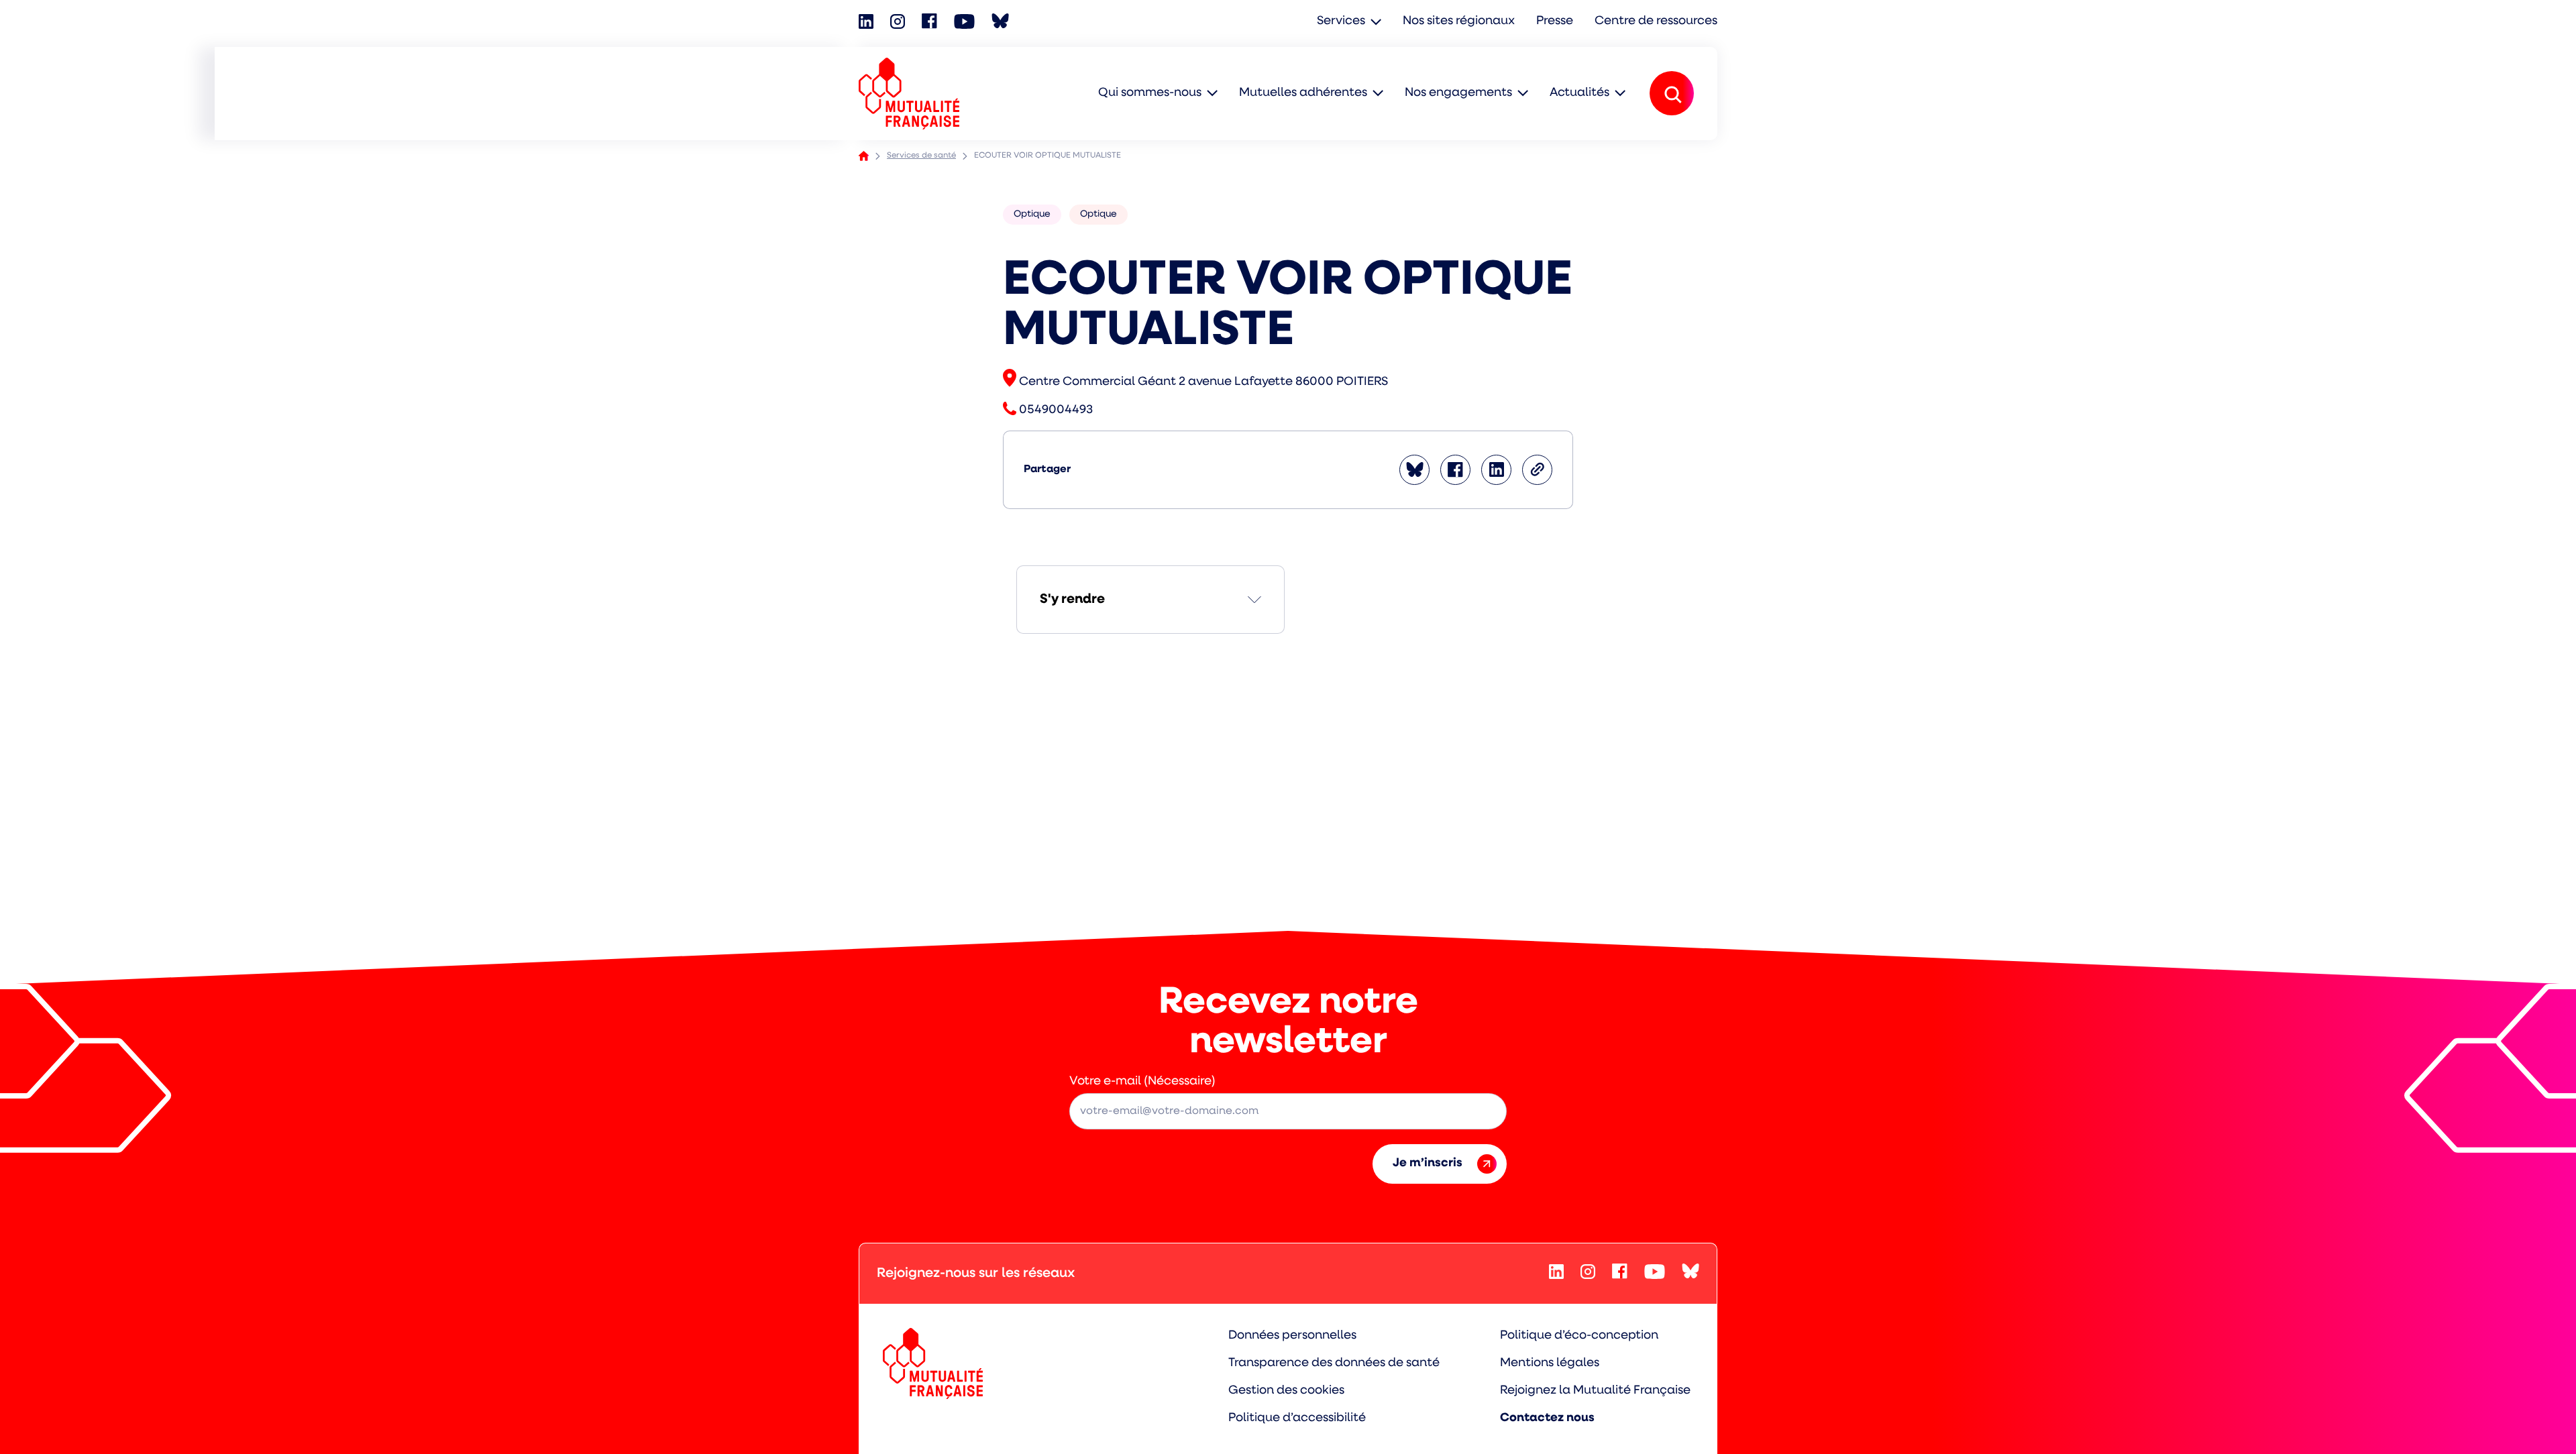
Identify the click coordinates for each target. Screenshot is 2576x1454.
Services (1341, 21)
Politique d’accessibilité (1297, 1418)
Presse (1555, 21)
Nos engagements (1458, 93)
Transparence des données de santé (1334, 1363)
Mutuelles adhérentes (1303, 93)
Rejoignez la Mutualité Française (1595, 1391)
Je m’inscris (1428, 1164)
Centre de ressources (1656, 21)
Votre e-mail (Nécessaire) (1142, 1082)
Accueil (864, 156)
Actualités (1579, 93)
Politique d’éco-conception (1579, 1336)
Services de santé (921, 156)
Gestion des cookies (1286, 1391)
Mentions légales (1550, 1363)
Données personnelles (1292, 1336)
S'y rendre (1072, 600)
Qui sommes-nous (1150, 93)
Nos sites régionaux (1459, 21)
